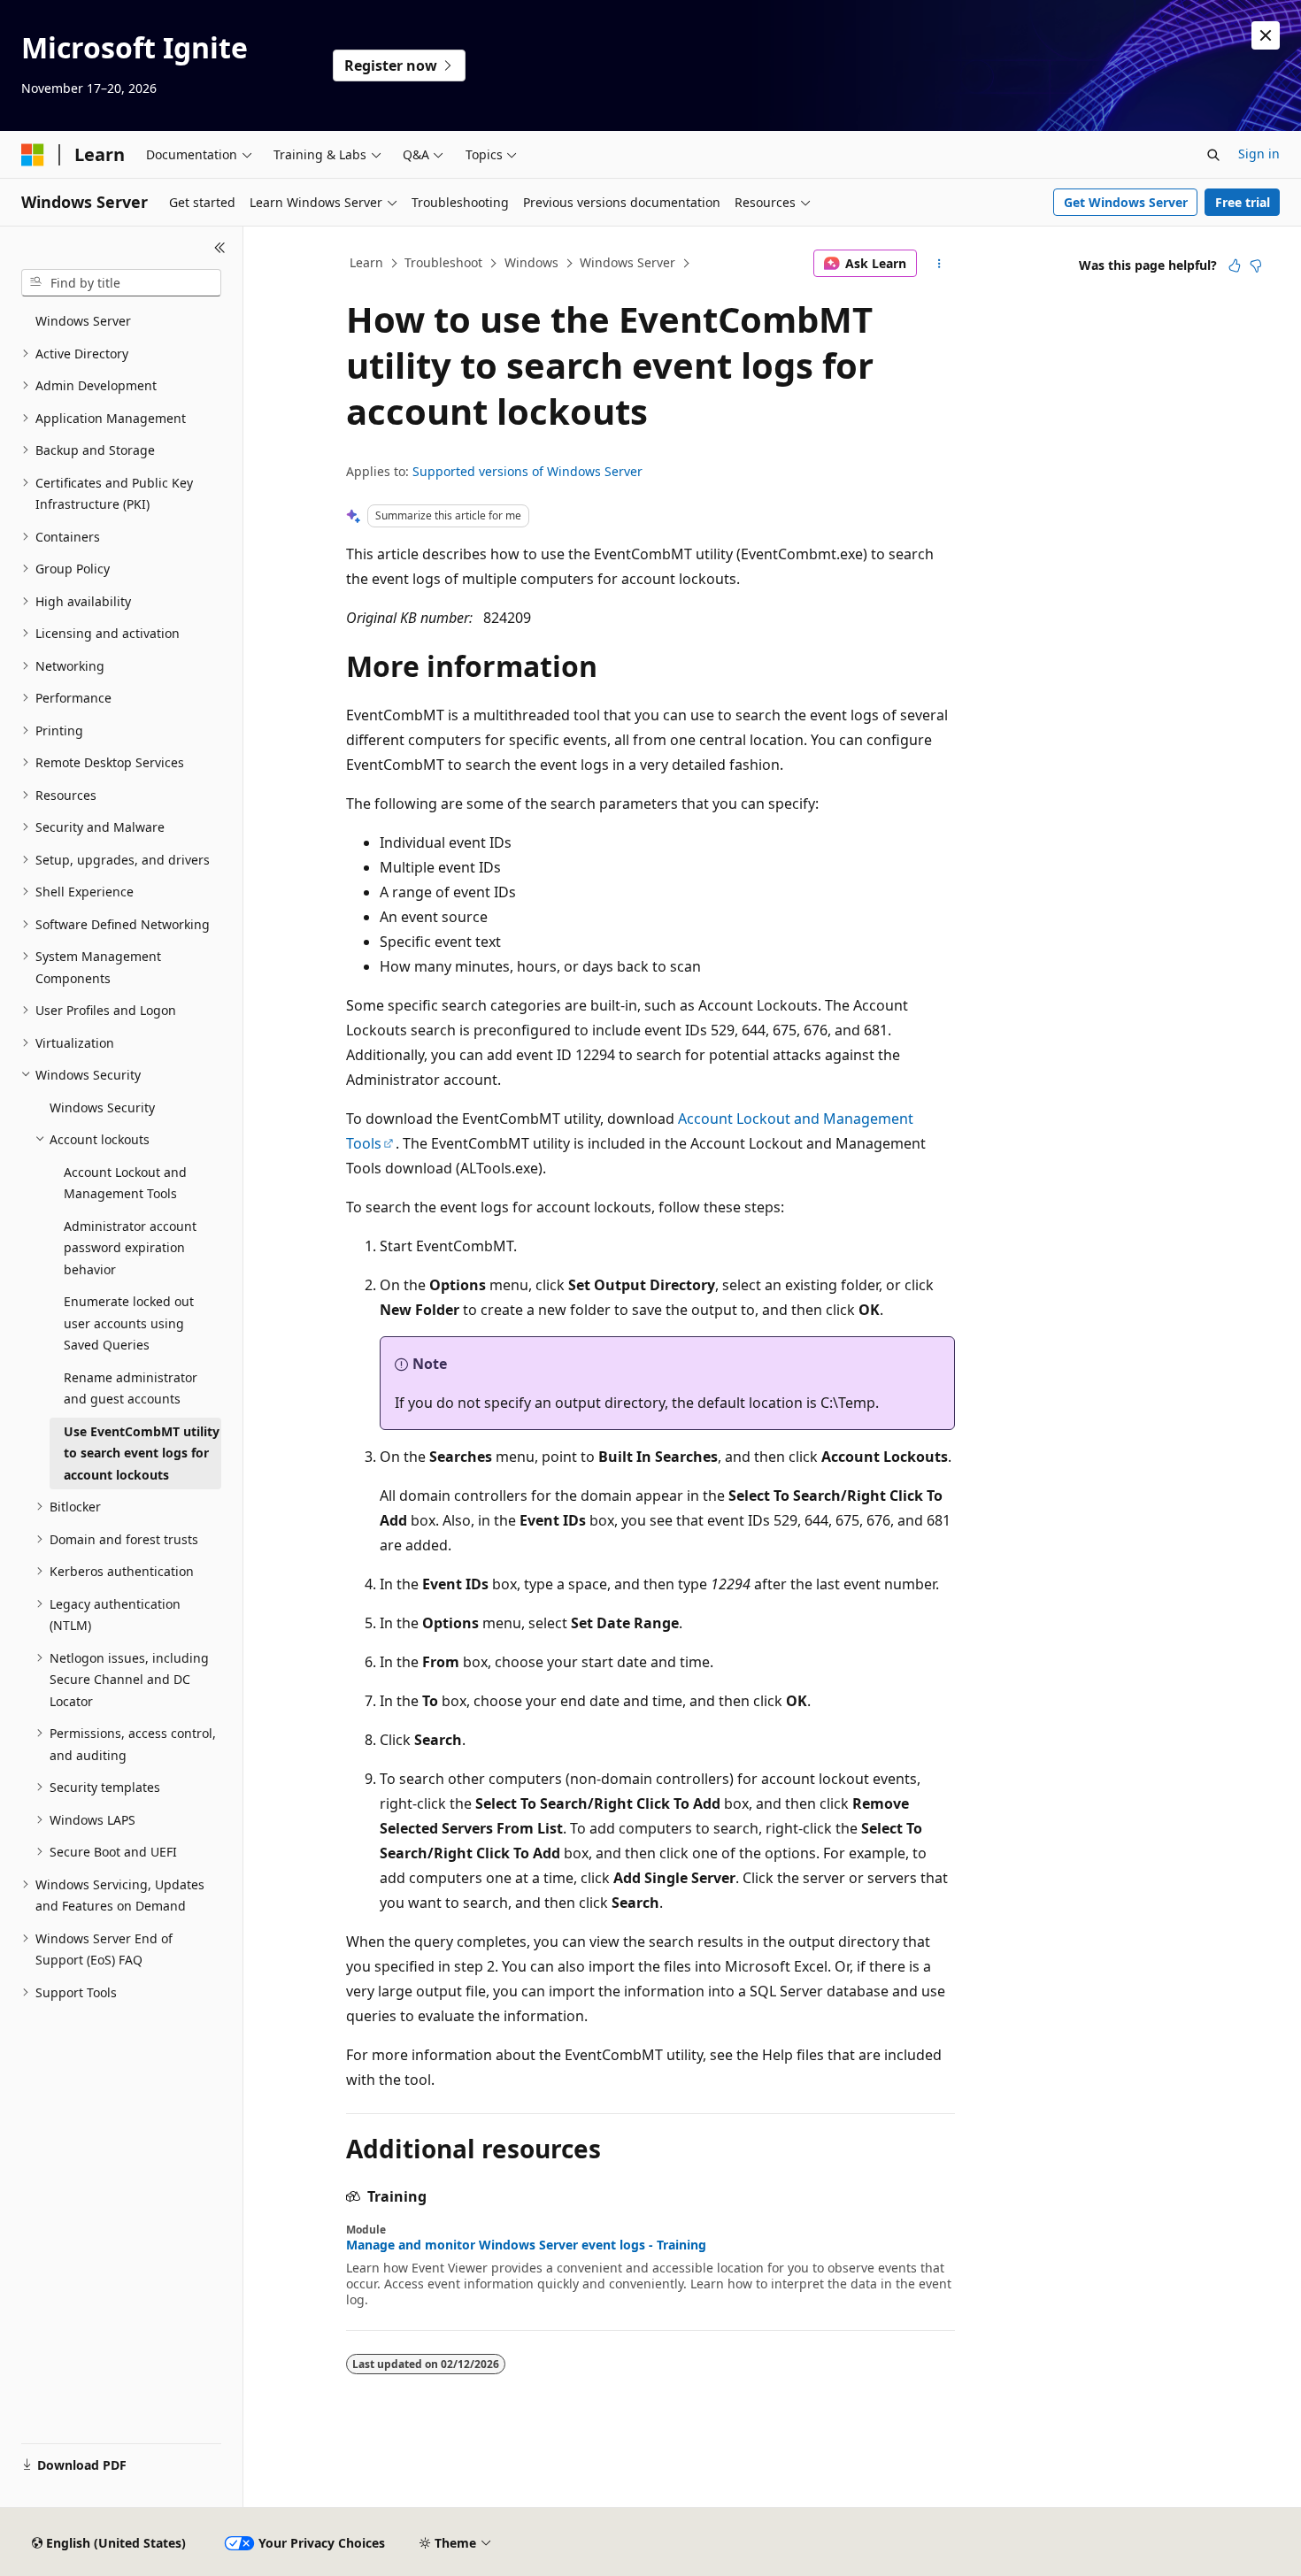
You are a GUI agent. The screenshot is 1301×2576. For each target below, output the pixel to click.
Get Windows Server (1126, 202)
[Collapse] (220, 248)
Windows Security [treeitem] (102, 1107)
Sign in (1259, 154)
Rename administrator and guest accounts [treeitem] (131, 1388)
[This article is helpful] (1235, 265)
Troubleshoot (443, 262)
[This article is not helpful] (1256, 265)
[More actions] (939, 264)
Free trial (1243, 202)
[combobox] (121, 283)
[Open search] (1213, 155)
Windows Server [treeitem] (83, 321)
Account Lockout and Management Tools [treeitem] (125, 1183)
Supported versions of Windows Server (527, 471)
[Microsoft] (33, 155)
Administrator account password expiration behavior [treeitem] (130, 1248)
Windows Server (627, 262)
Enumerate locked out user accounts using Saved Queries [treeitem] (129, 1323)
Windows (531, 262)
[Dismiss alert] (1266, 35)
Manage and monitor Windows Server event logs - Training (526, 2245)
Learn (366, 262)
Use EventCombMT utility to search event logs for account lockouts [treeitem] (142, 1453)
